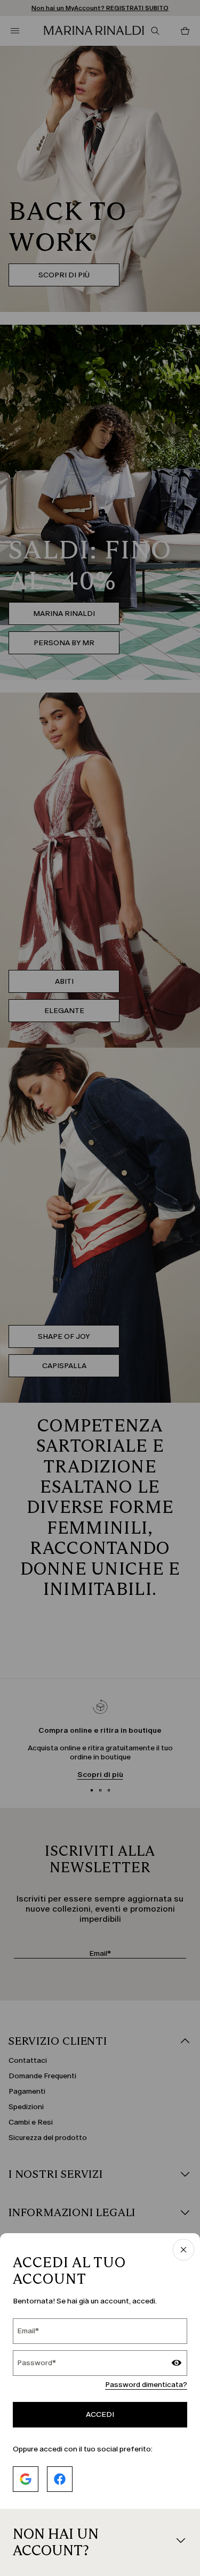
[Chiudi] (183, 2250)
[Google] (26, 2479)
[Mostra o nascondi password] (177, 2364)
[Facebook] (60, 2479)
